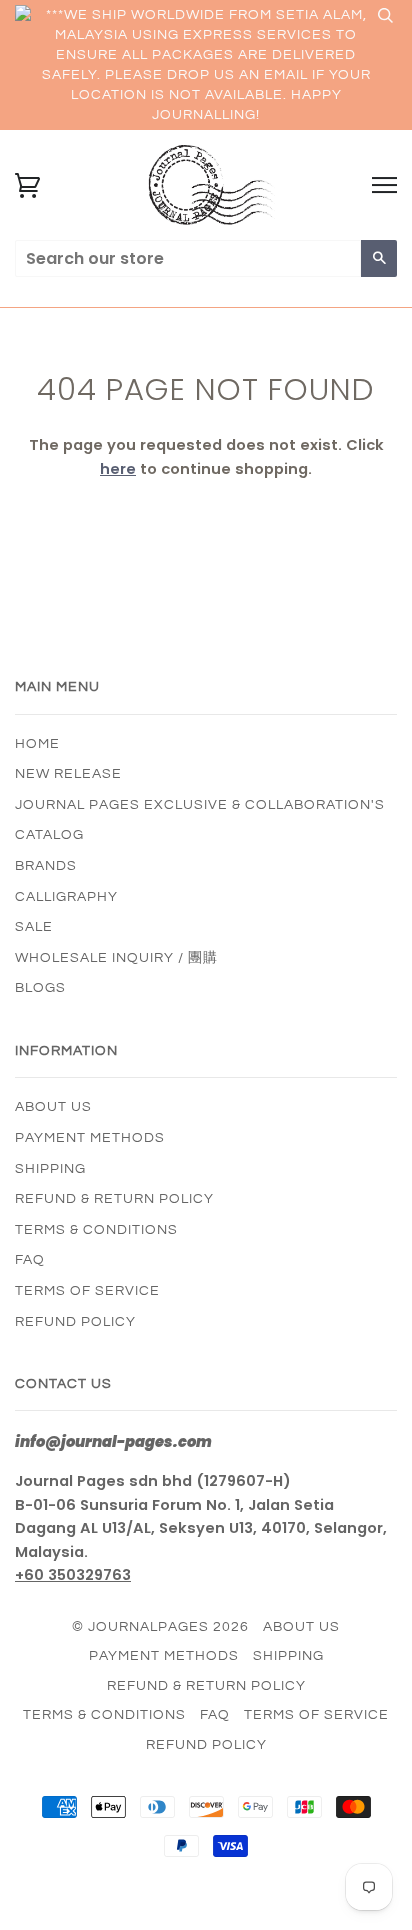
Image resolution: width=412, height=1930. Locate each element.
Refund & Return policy (114, 1199)
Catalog (49, 835)
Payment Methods (90, 1138)
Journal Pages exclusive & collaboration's (200, 805)
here (118, 469)
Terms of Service (87, 1291)
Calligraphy (66, 897)
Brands (46, 866)
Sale (34, 927)
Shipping (50, 1169)
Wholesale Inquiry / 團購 (116, 958)
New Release (68, 774)
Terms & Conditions (96, 1230)
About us (53, 1107)
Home (37, 744)
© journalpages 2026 (160, 1627)
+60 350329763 (73, 1575)
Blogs (40, 988)
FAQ (30, 1260)
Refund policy (75, 1322)
